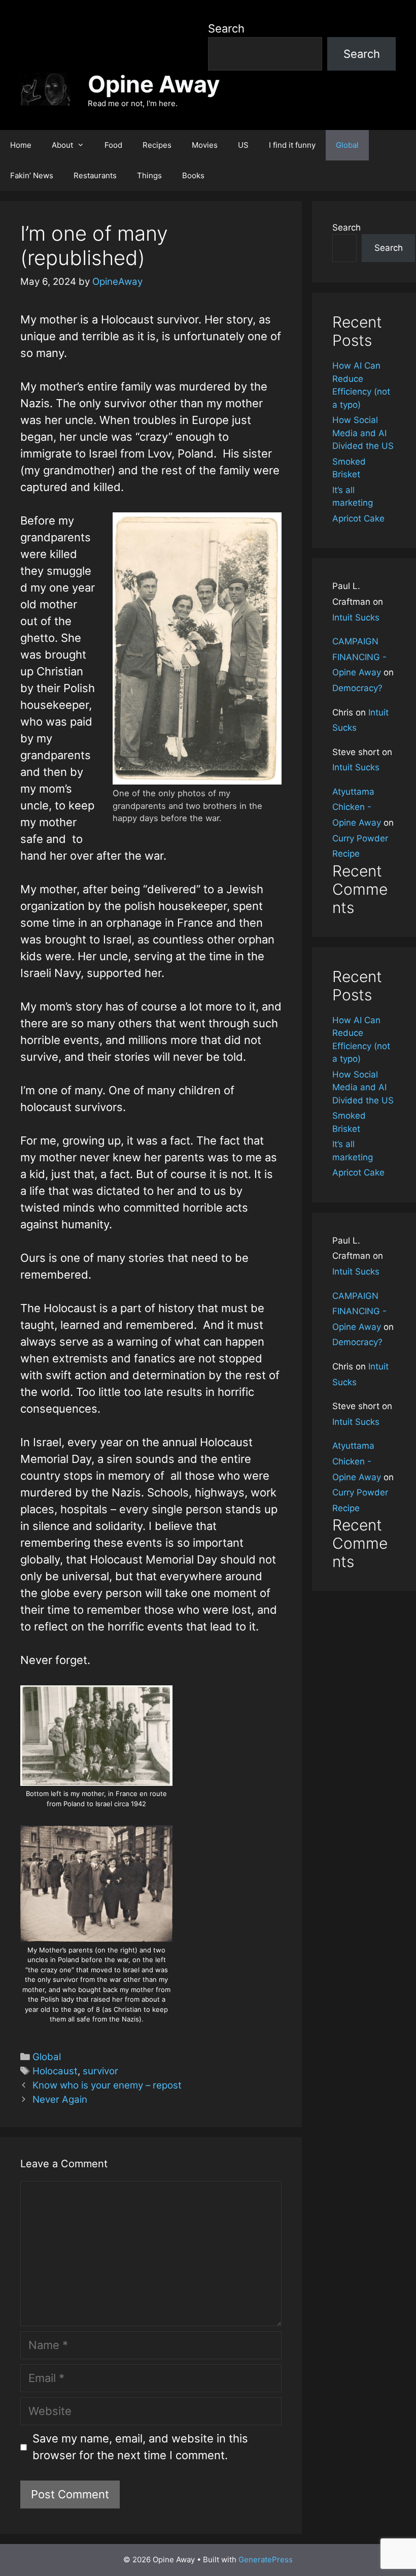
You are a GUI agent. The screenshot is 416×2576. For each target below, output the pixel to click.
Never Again (60, 2099)
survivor (100, 2071)
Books (193, 175)
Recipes (157, 145)
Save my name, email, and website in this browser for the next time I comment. (140, 2447)
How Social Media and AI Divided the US (363, 433)
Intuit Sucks (356, 617)
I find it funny (292, 145)
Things (149, 175)
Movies (205, 145)
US (243, 145)
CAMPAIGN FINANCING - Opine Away (359, 657)
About (62, 145)
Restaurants (95, 175)
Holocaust (55, 2071)
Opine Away (154, 84)
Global (347, 145)
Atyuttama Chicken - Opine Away (357, 807)
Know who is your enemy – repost (107, 2085)
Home (21, 145)
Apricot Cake (358, 518)
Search (226, 28)
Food (113, 145)
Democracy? (357, 688)
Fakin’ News (32, 175)
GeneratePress (266, 2559)
